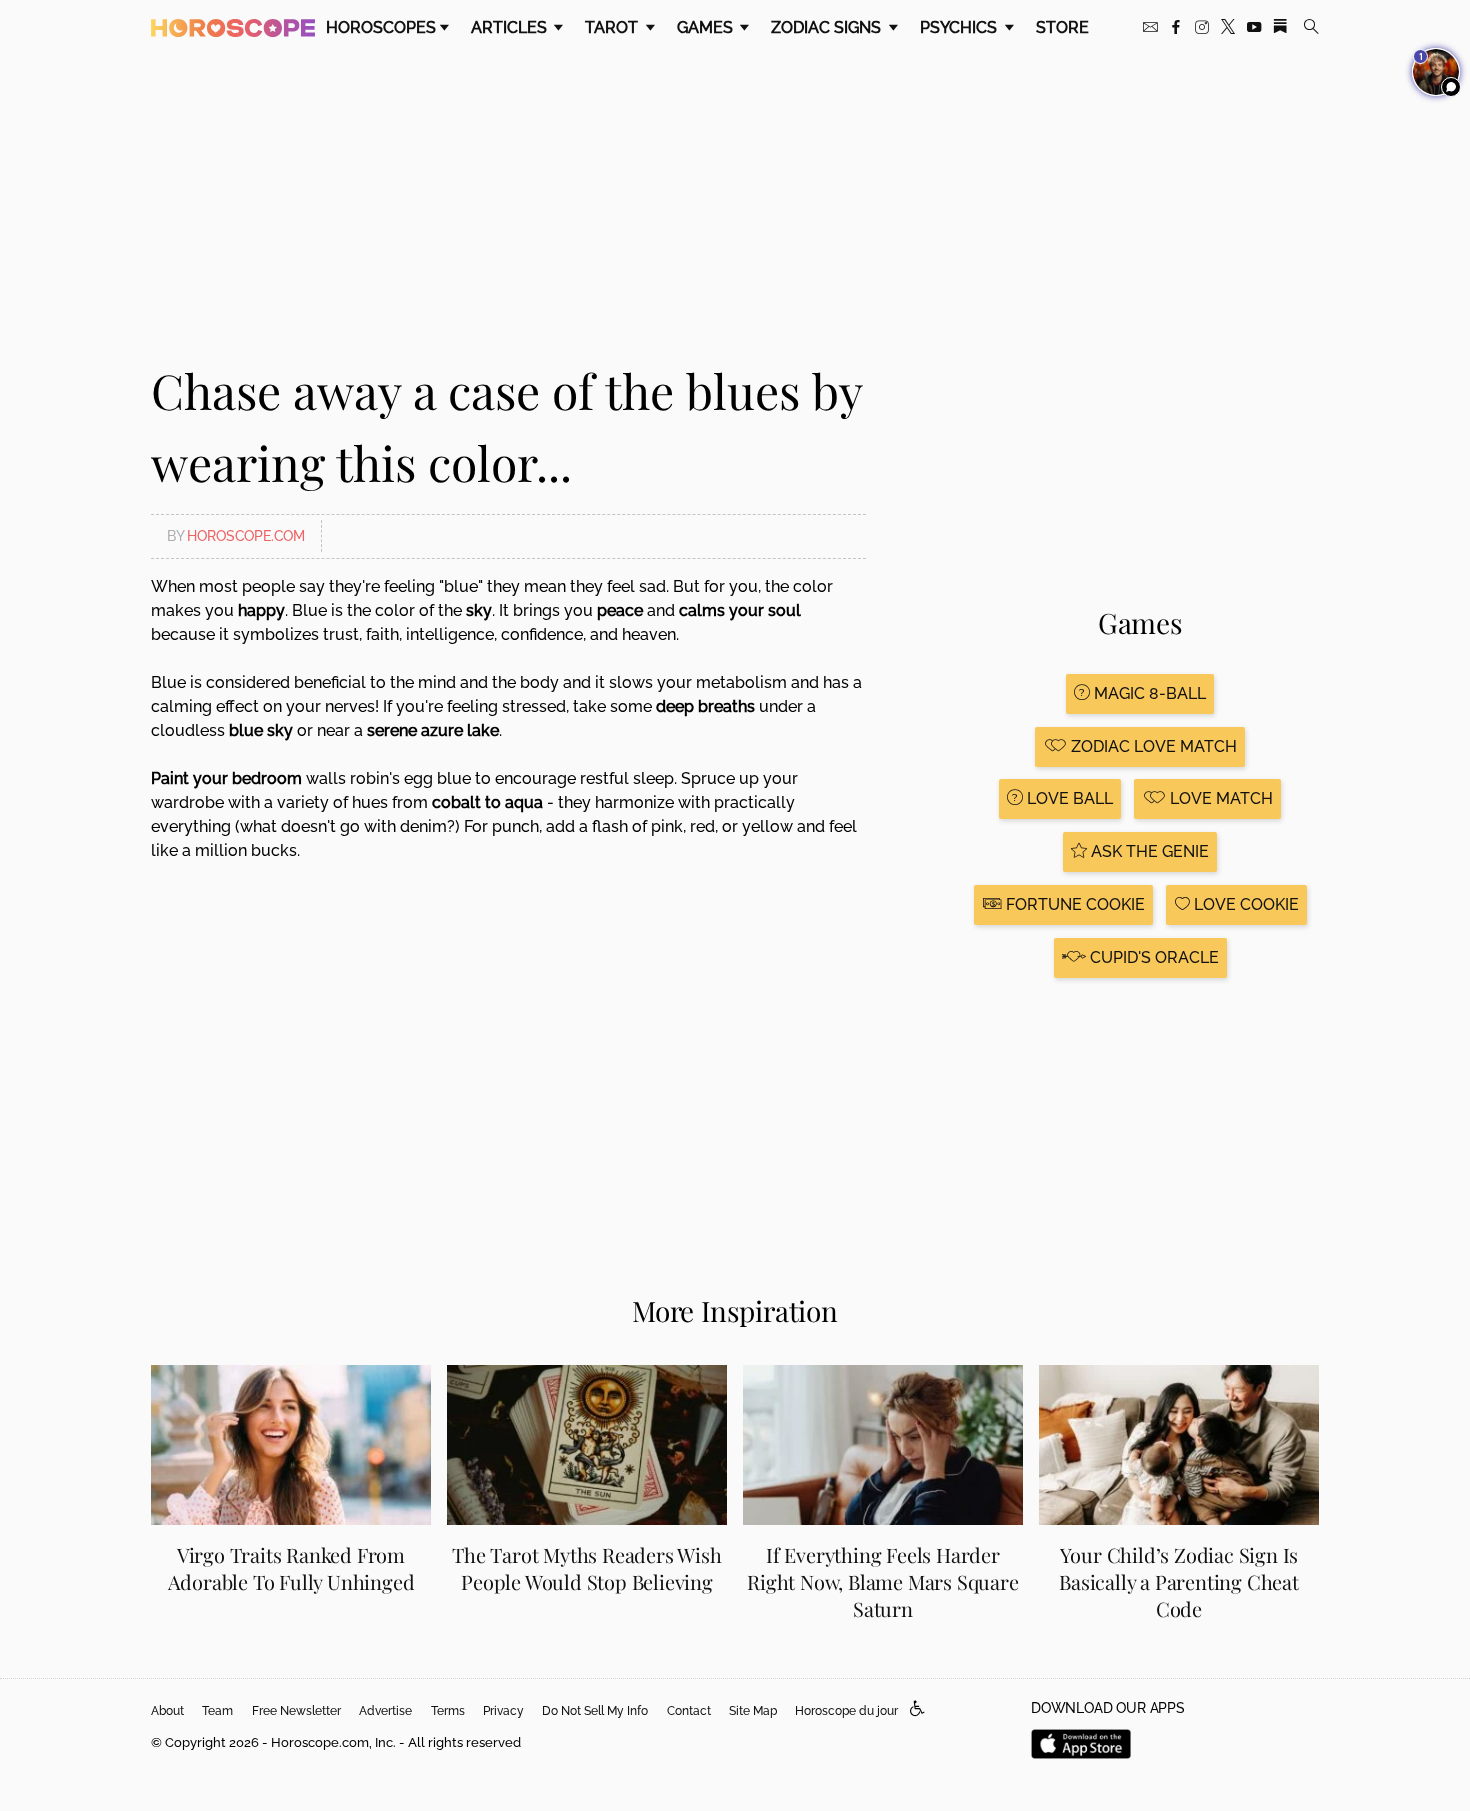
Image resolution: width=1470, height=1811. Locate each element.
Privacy (503, 1711)
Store (1062, 27)
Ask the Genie (1148, 851)
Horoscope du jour (846, 1711)
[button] (917, 1709)
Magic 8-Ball (1148, 693)
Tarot (613, 27)
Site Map (753, 1711)
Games (707, 27)
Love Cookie (1244, 904)
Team (217, 1711)
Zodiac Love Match (1152, 746)
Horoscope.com (246, 536)
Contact (689, 1711)
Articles (511, 27)
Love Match (1219, 798)
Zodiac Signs (828, 27)
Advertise (385, 1711)
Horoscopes (381, 27)
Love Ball (1068, 798)
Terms (448, 1711)
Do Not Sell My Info (595, 1711)
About (167, 1711)
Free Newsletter (296, 1711)
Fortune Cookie (1073, 904)
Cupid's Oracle (1152, 957)
